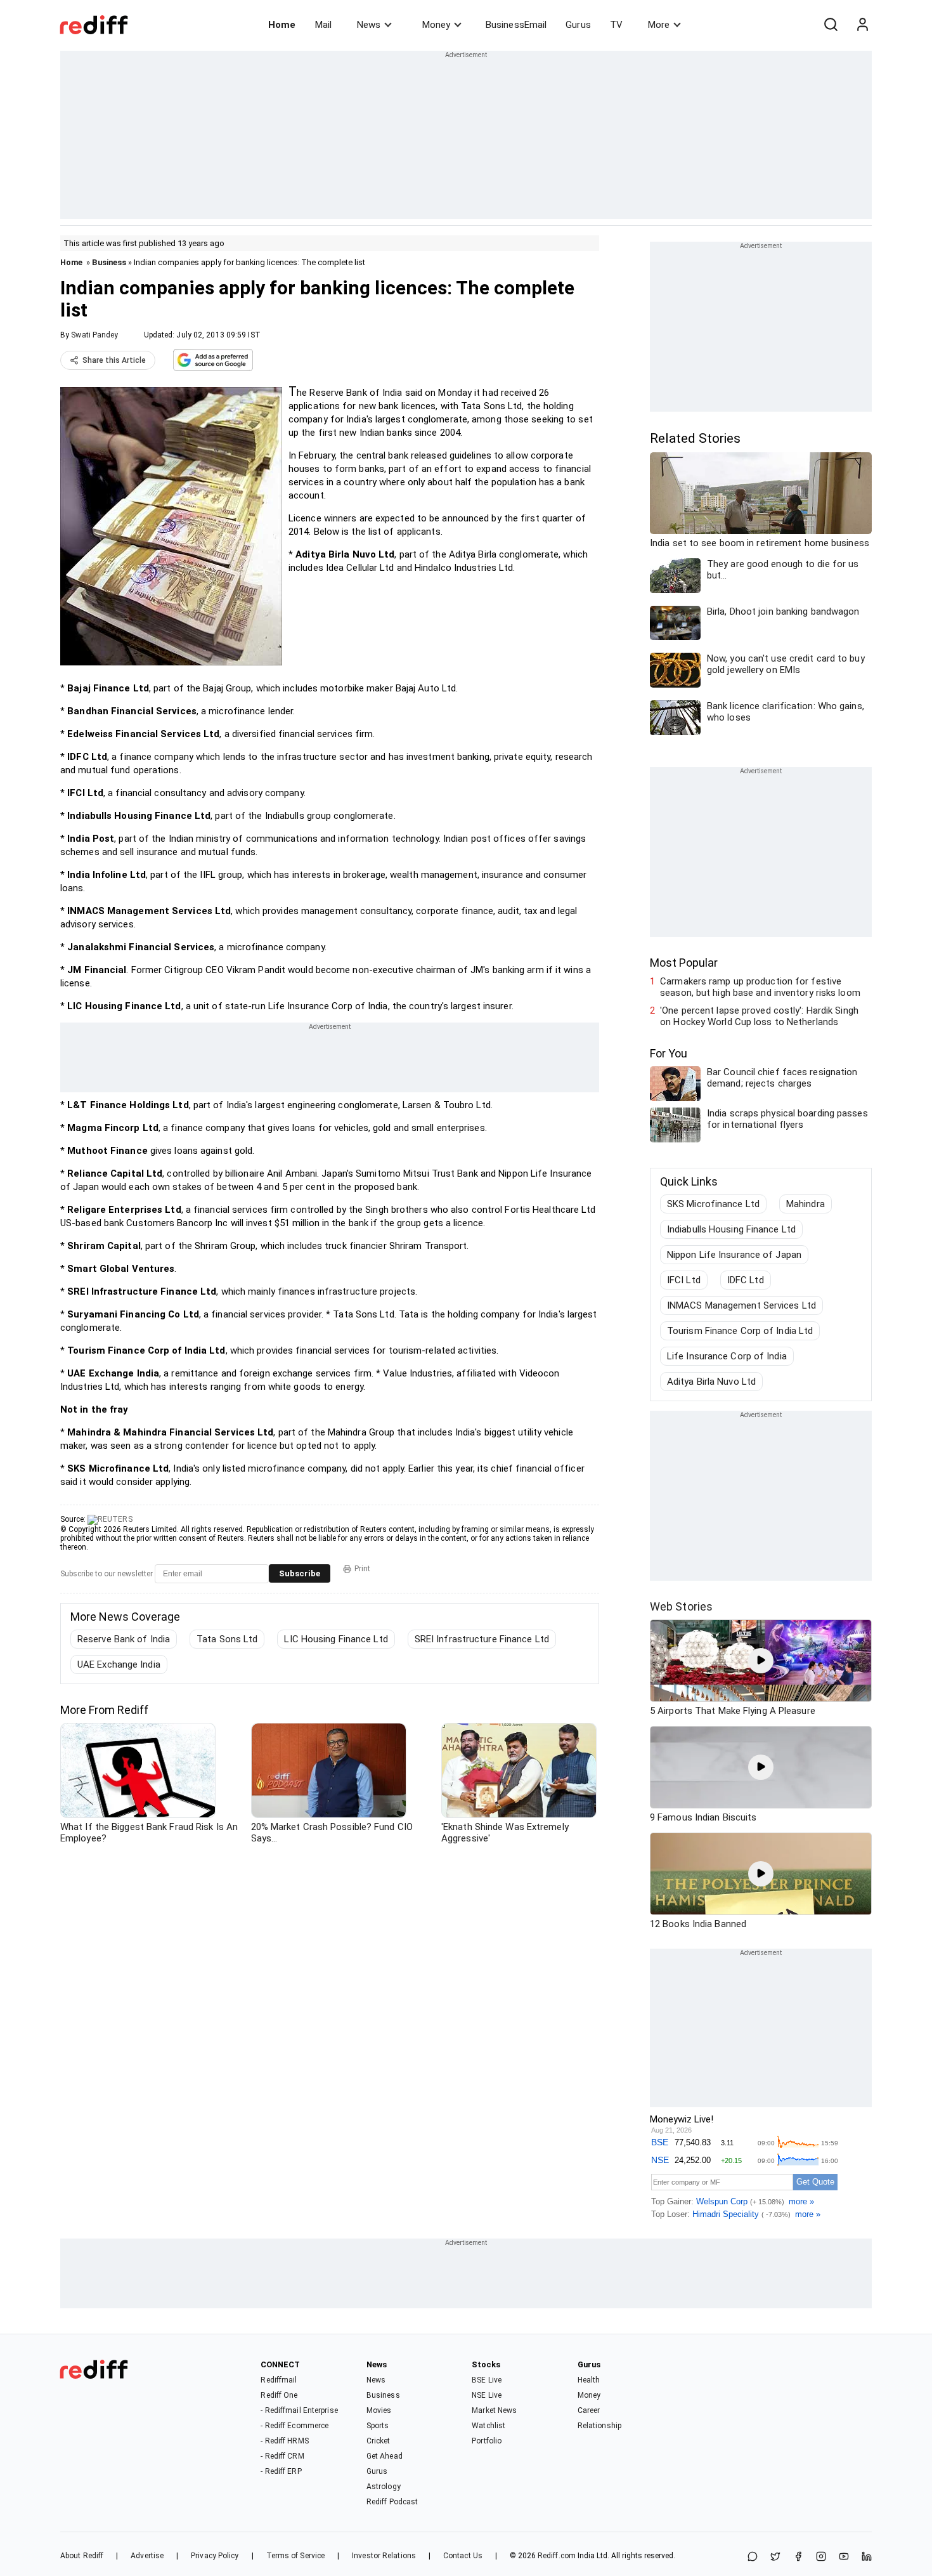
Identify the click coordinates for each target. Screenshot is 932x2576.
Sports (378, 2426)
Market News (494, 2410)
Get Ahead (385, 2456)
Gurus (578, 25)
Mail (323, 25)
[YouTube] (844, 2557)
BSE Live (487, 2380)
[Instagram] (821, 2557)
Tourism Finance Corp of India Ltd (740, 1331)
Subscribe (300, 1573)
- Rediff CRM (282, 2456)
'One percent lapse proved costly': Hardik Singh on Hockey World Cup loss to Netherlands (759, 1016)
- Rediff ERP (281, 2471)
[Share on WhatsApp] (753, 2557)
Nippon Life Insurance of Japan (734, 1255)
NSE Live (487, 2395)
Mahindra (806, 1204)
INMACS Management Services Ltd (741, 1305)
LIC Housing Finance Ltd (336, 1639)
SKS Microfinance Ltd (713, 1204)
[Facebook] (798, 2557)
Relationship (599, 2426)
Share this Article (114, 360)
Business (109, 262)
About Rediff (82, 2556)
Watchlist (489, 2426)
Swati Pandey (94, 335)
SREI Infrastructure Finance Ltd (482, 1639)
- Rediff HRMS (284, 2441)
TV (616, 25)
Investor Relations (384, 2556)
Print (362, 1569)
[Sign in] (862, 25)
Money (436, 25)
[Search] (831, 25)
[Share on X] (775, 2557)
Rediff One (279, 2395)
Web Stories (681, 1606)
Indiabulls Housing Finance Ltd (731, 1229)
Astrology (384, 2487)
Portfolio (487, 2441)
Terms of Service (296, 2556)
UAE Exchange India (119, 1664)
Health (589, 2380)
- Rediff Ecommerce (294, 2426)
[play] (761, 1661)
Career (589, 2410)
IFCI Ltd (684, 1280)
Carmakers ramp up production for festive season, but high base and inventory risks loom (760, 987)
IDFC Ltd (746, 1280)
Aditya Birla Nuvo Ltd (711, 1382)
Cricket (379, 2441)
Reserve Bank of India (124, 1639)
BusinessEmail (516, 25)
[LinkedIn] (867, 2557)
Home (282, 25)
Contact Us (463, 2556)
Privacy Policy (215, 2556)
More (659, 25)
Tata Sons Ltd (227, 1639)
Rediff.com (557, 2556)
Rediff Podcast (392, 2502)
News (369, 25)
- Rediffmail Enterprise (299, 2410)
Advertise (147, 2556)
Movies (379, 2410)
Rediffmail (279, 2380)
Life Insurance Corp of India (727, 1356)
